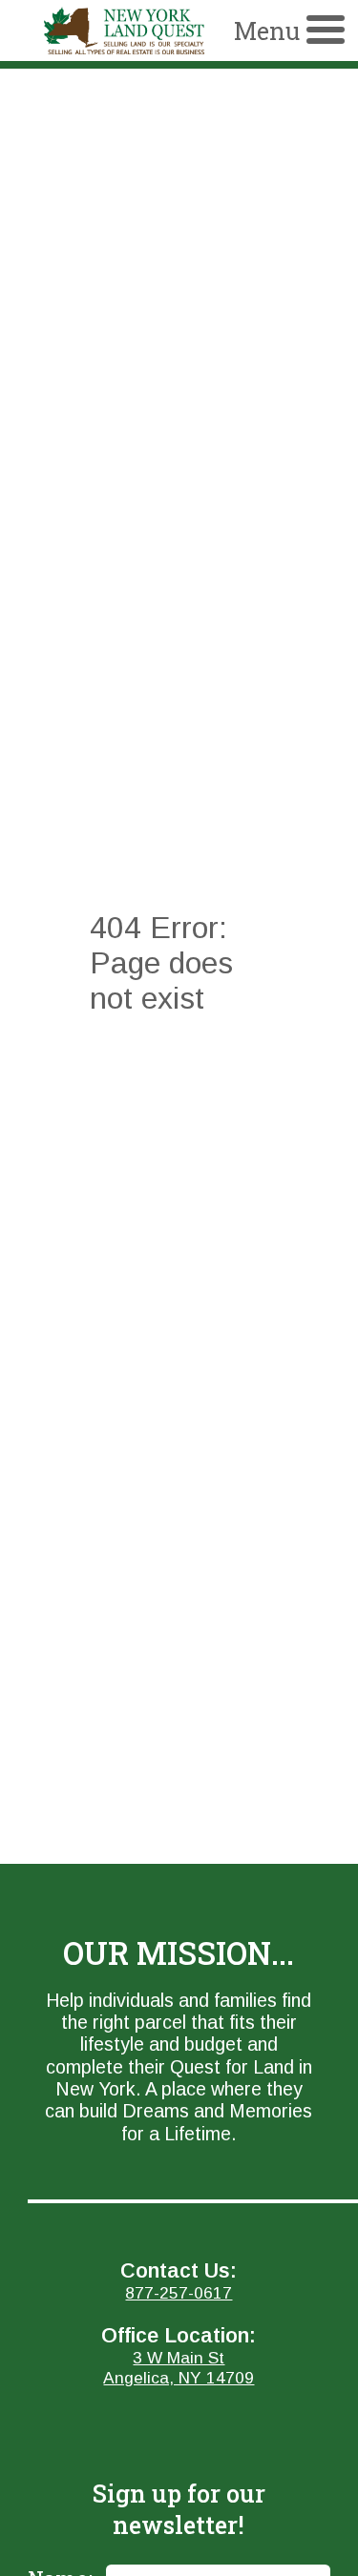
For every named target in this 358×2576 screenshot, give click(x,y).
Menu (267, 31)
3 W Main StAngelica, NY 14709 (179, 2368)
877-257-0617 (179, 2293)
